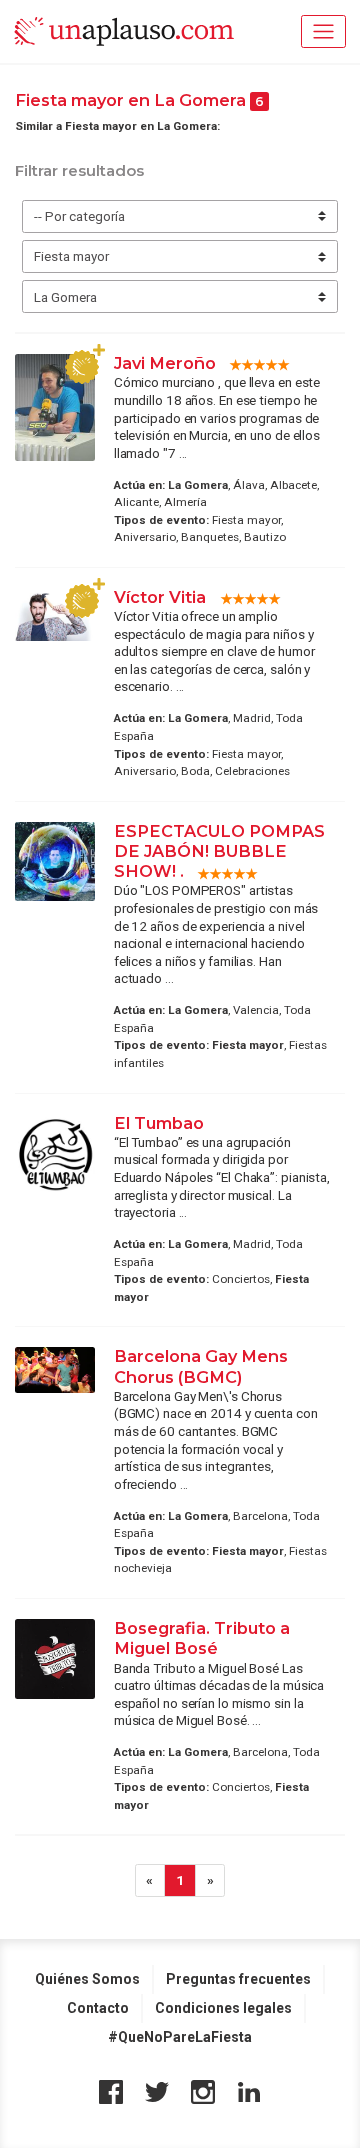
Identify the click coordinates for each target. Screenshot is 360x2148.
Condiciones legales (223, 2008)
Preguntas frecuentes (238, 1979)
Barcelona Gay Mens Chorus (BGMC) (201, 1366)
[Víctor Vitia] (55, 614)
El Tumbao (159, 1123)
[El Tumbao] (55, 1155)
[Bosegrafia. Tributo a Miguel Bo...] (55, 1659)
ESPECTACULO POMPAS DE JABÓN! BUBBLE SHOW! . (219, 851)
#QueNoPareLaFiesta (180, 2037)
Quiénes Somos (87, 1979)
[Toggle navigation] (323, 31)
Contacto (98, 2008)
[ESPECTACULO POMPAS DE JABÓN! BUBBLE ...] (55, 861)
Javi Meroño (165, 363)
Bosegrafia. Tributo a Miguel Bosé (202, 1638)
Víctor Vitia (162, 597)
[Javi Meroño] (55, 407)
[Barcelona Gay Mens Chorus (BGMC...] (55, 1370)
